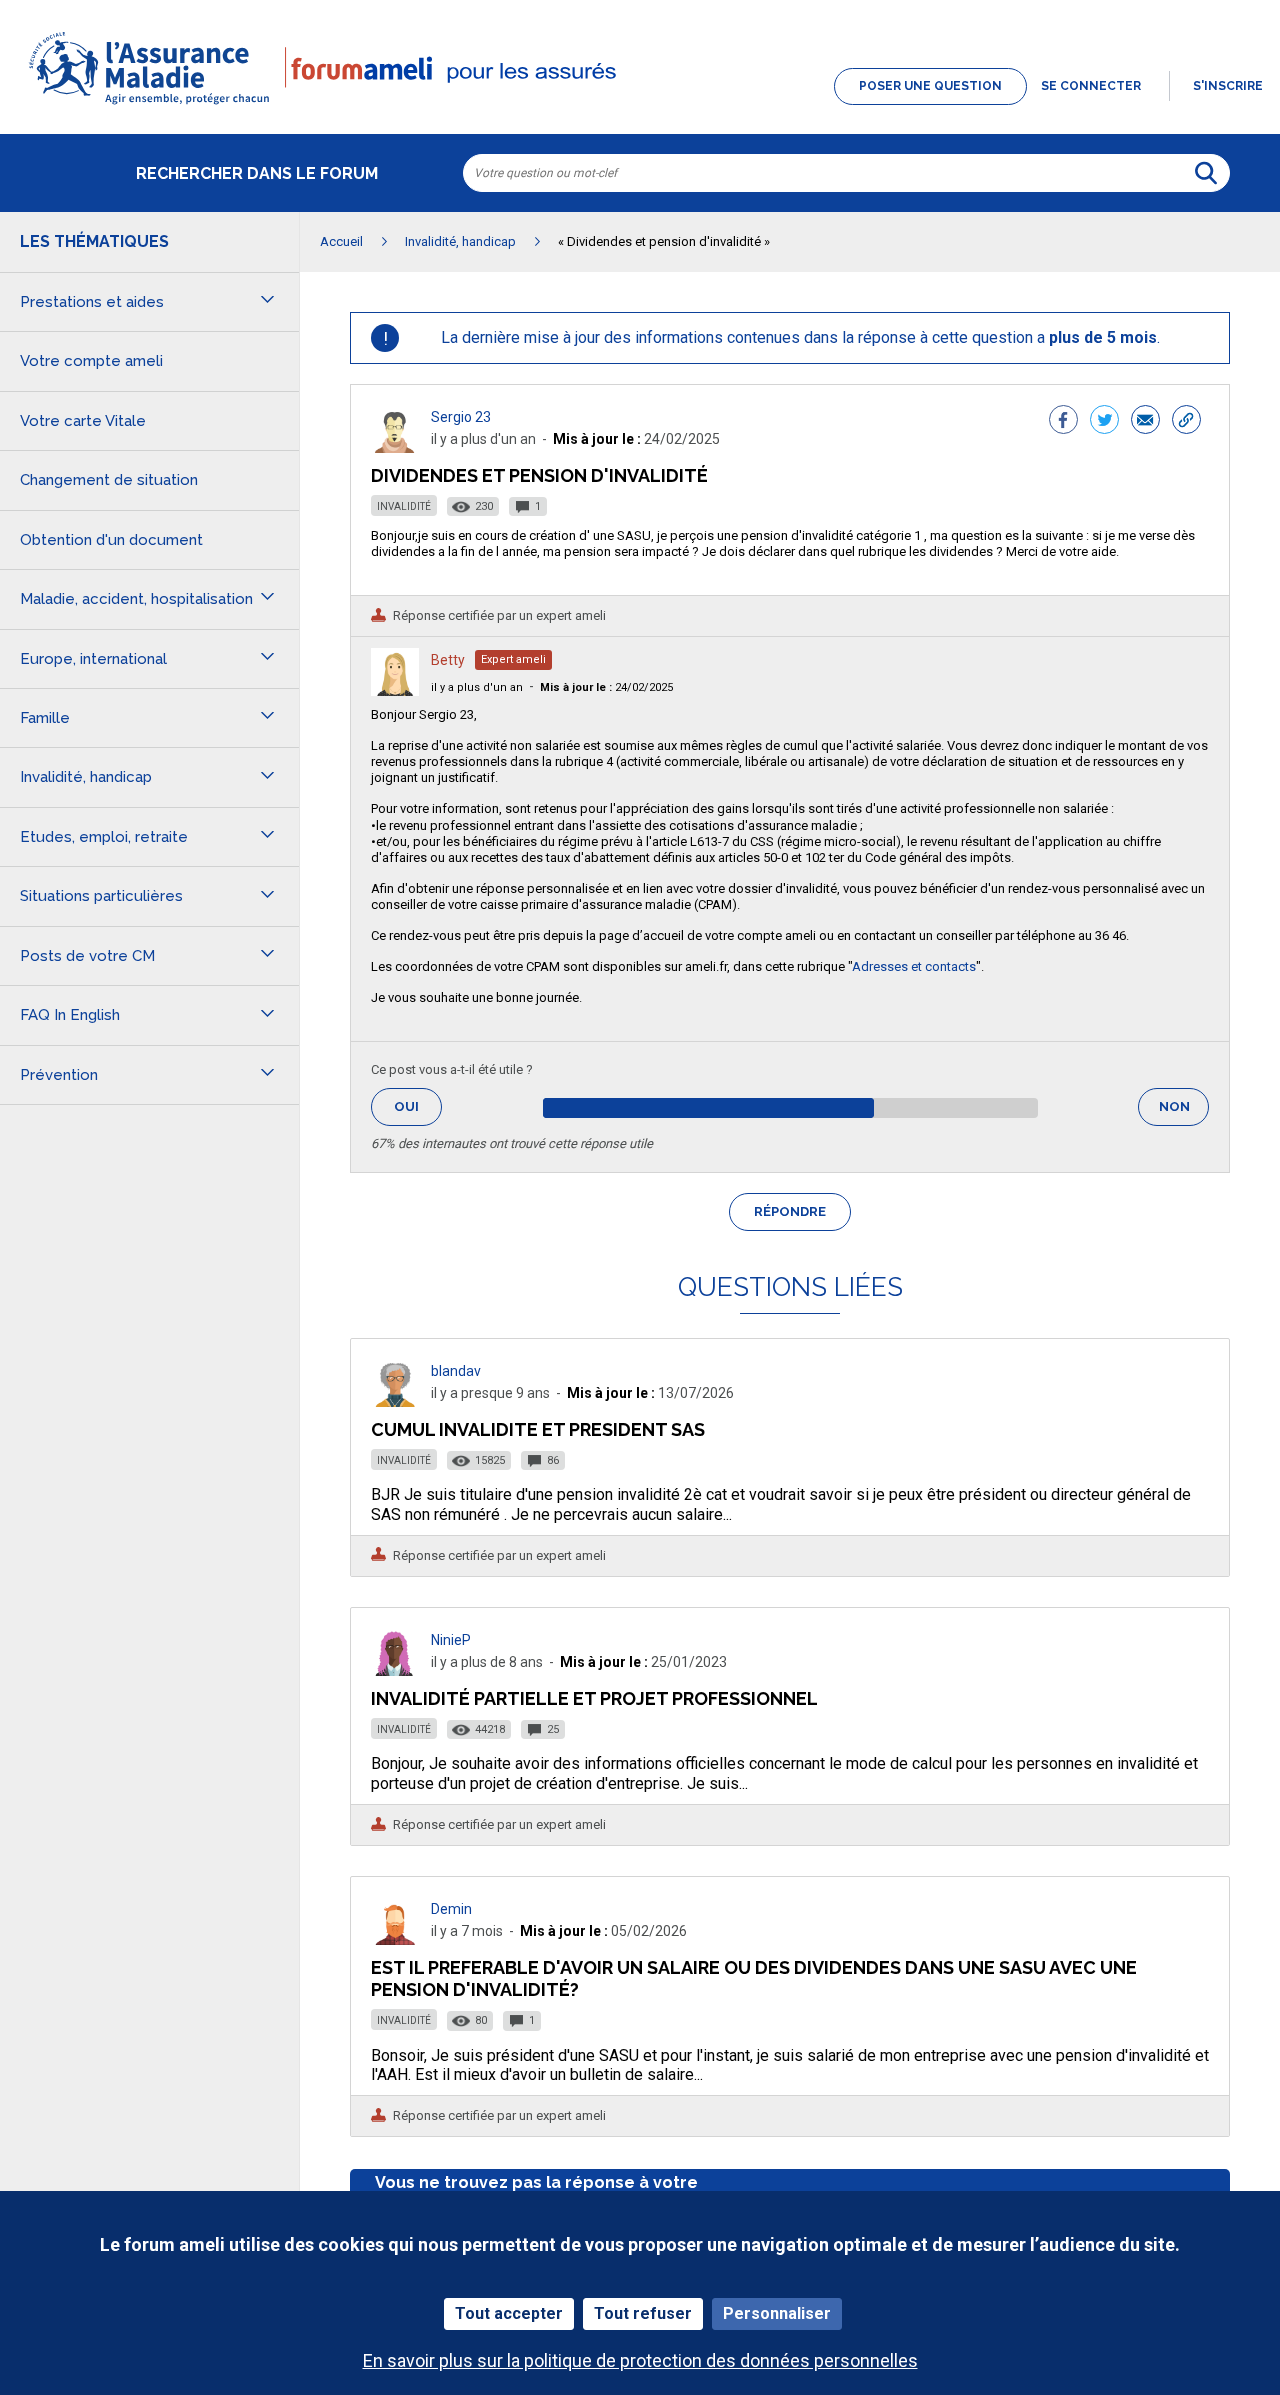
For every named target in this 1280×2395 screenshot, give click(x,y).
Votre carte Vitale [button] (83, 421)
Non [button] (1184, 1112)
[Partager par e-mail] (1145, 422)
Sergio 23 (461, 417)
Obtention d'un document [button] (111, 540)
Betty (448, 660)
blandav (456, 1371)
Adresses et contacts (914, 966)
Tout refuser (643, 2313)
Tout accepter (509, 2313)
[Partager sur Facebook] (1063, 422)
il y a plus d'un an (477, 687)
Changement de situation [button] (109, 480)
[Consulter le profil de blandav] (395, 1401)
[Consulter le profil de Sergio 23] (395, 447)
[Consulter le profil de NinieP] (395, 1670)
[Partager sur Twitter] (1104, 422)
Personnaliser (777, 2313)
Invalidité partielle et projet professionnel (594, 1698)
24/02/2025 (606, 687)
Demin (451, 1909)
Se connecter (1091, 86)
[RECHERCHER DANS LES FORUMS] (1206, 173)
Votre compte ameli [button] (91, 361)
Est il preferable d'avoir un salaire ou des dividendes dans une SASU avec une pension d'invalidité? (754, 1978)
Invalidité (404, 506)
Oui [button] (418, 1106)
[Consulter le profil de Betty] (395, 690)
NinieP (451, 1640)
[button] (640, 106)
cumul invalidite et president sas (538, 1429)
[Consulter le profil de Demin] (395, 1939)
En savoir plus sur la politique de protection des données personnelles (640, 2360)
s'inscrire (1228, 86)
